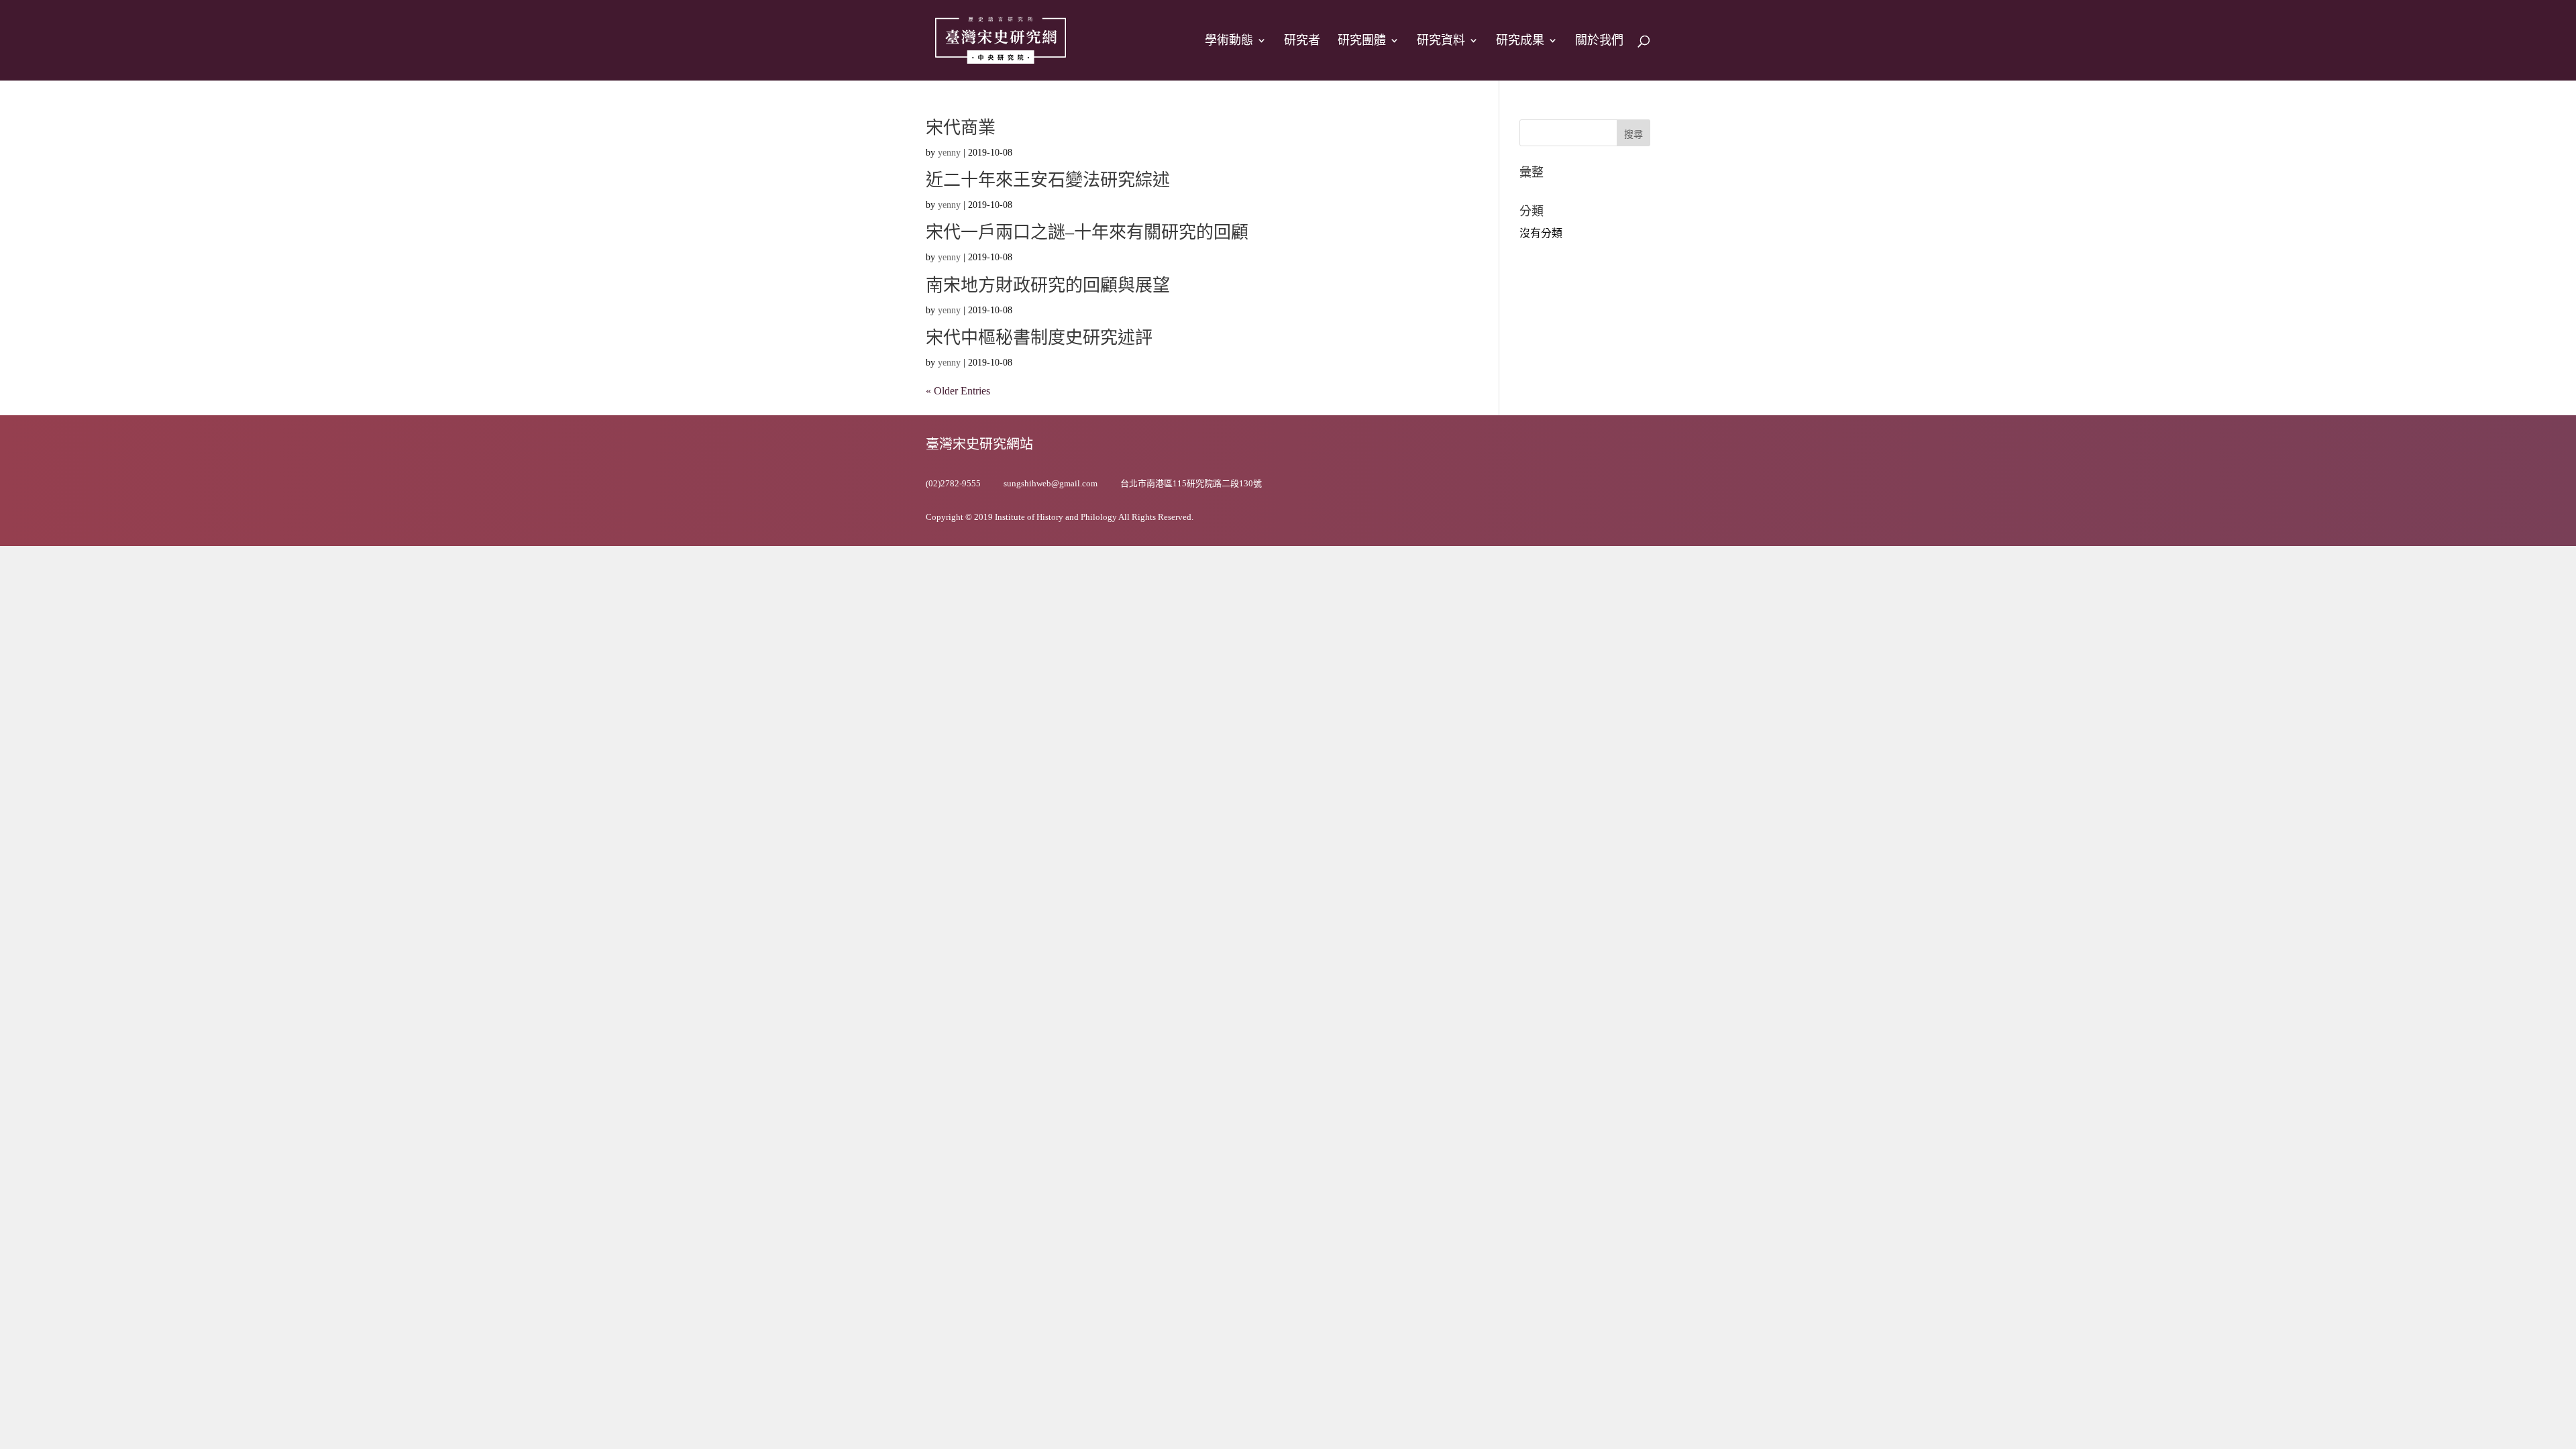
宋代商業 (961, 128)
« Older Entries (958, 391)
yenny (949, 153)
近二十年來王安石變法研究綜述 (1048, 180)
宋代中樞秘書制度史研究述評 (1039, 338)
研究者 (1302, 41)
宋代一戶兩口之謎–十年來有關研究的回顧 (1087, 232)
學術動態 (1229, 41)
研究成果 (1520, 41)
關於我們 (1599, 41)
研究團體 (1362, 41)
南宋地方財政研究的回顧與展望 (1048, 285)
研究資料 (1441, 41)
